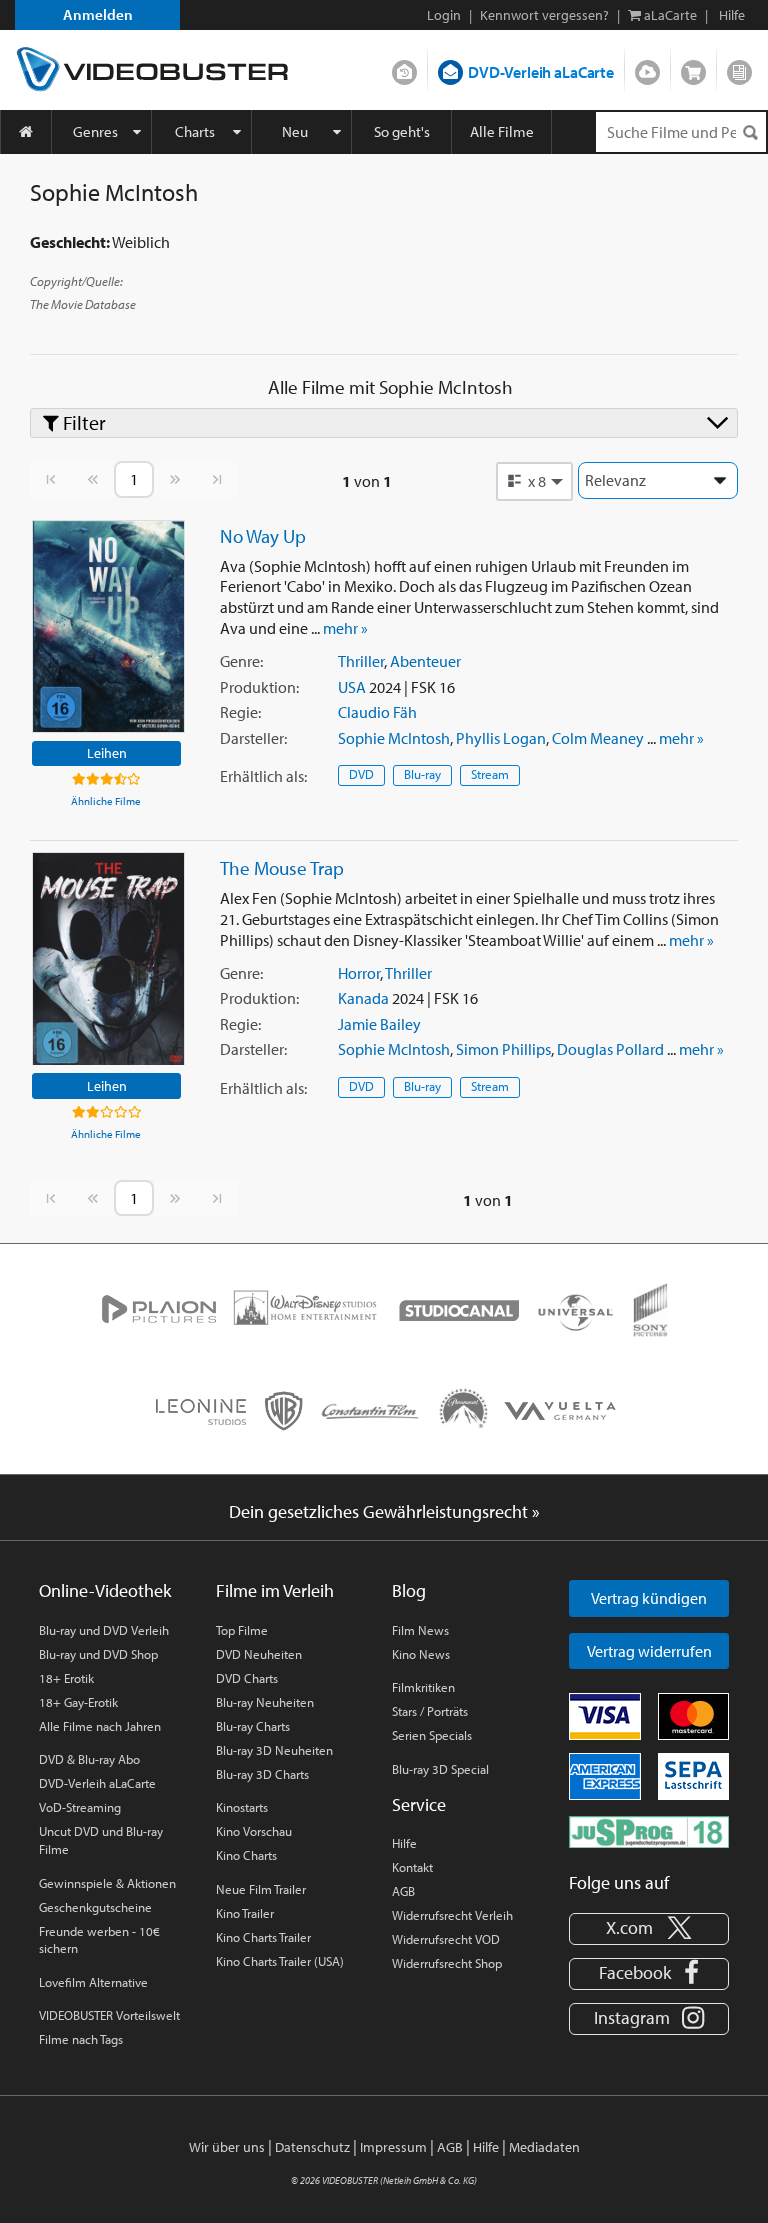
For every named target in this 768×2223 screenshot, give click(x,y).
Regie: (240, 712)
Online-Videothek (105, 1590)
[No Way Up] (108, 626)
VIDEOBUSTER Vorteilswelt (109, 2015)
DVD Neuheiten (259, 1654)
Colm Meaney (598, 738)
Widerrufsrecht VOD (446, 1939)
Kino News (421, 1654)
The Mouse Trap (282, 868)
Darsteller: (253, 738)
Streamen (647, 68)
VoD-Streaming (80, 1807)
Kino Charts (246, 1855)
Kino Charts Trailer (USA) (280, 1961)
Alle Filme (502, 131)
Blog (739, 68)
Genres (95, 131)
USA (352, 687)
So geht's (402, 131)
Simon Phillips (503, 1049)
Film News (420, 1630)
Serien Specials (432, 1735)
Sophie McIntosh (394, 738)
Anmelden (98, 14)
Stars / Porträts (430, 1711)
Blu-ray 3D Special (440, 1769)
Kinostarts (242, 1807)
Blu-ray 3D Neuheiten (274, 1750)
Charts (195, 131)
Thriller (361, 661)
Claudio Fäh (377, 712)
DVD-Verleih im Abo (404, 68)
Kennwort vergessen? (544, 15)
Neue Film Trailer (261, 1889)
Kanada (363, 998)
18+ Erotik (66, 1678)
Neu (295, 131)
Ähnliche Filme (106, 801)
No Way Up (263, 536)
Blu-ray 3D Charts (262, 1774)
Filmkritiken (423, 1687)
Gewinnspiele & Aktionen (107, 1883)
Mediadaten (544, 2147)
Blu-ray (422, 774)
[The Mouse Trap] (108, 958)
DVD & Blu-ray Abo (89, 1759)
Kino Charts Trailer (263, 1937)
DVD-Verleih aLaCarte (541, 72)
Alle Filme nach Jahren (100, 1726)
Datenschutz (312, 2147)
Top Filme (242, 1630)
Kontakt (412, 1867)
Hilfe (404, 1843)
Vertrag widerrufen (649, 1651)
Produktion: (259, 687)
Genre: (241, 661)
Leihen (107, 752)
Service (419, 1804)
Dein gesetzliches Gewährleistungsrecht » (384, 1511)
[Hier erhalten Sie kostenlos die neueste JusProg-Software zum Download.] (649, 1830)
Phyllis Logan (501, 738)
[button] (535, 481)
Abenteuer (425, 661)
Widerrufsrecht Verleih (452, 1915)
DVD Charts (247, 1678)
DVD (361, 774)
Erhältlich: (263, 776)
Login (444, 15)
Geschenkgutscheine (95, 1907)
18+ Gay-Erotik (78, 1702)
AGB (403, 1891)
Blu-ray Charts (253, 1726)
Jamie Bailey (379, 1024)
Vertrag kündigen (649, 1598)
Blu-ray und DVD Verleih (104, 1630)
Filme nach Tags (81, 2039)
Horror (359, 973)
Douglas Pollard (610, 1049)
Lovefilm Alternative (93, 1982)
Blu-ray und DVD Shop (98, 1654)
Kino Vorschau (254, 1831)
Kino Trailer (245, 1913)
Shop (693, 68)
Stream (490, 774)
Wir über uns (227, 2147)
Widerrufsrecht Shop (447, 1963)
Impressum (393, 2147)
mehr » (345, 628)
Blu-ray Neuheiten (265, 1702)
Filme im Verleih (275, 1590)
